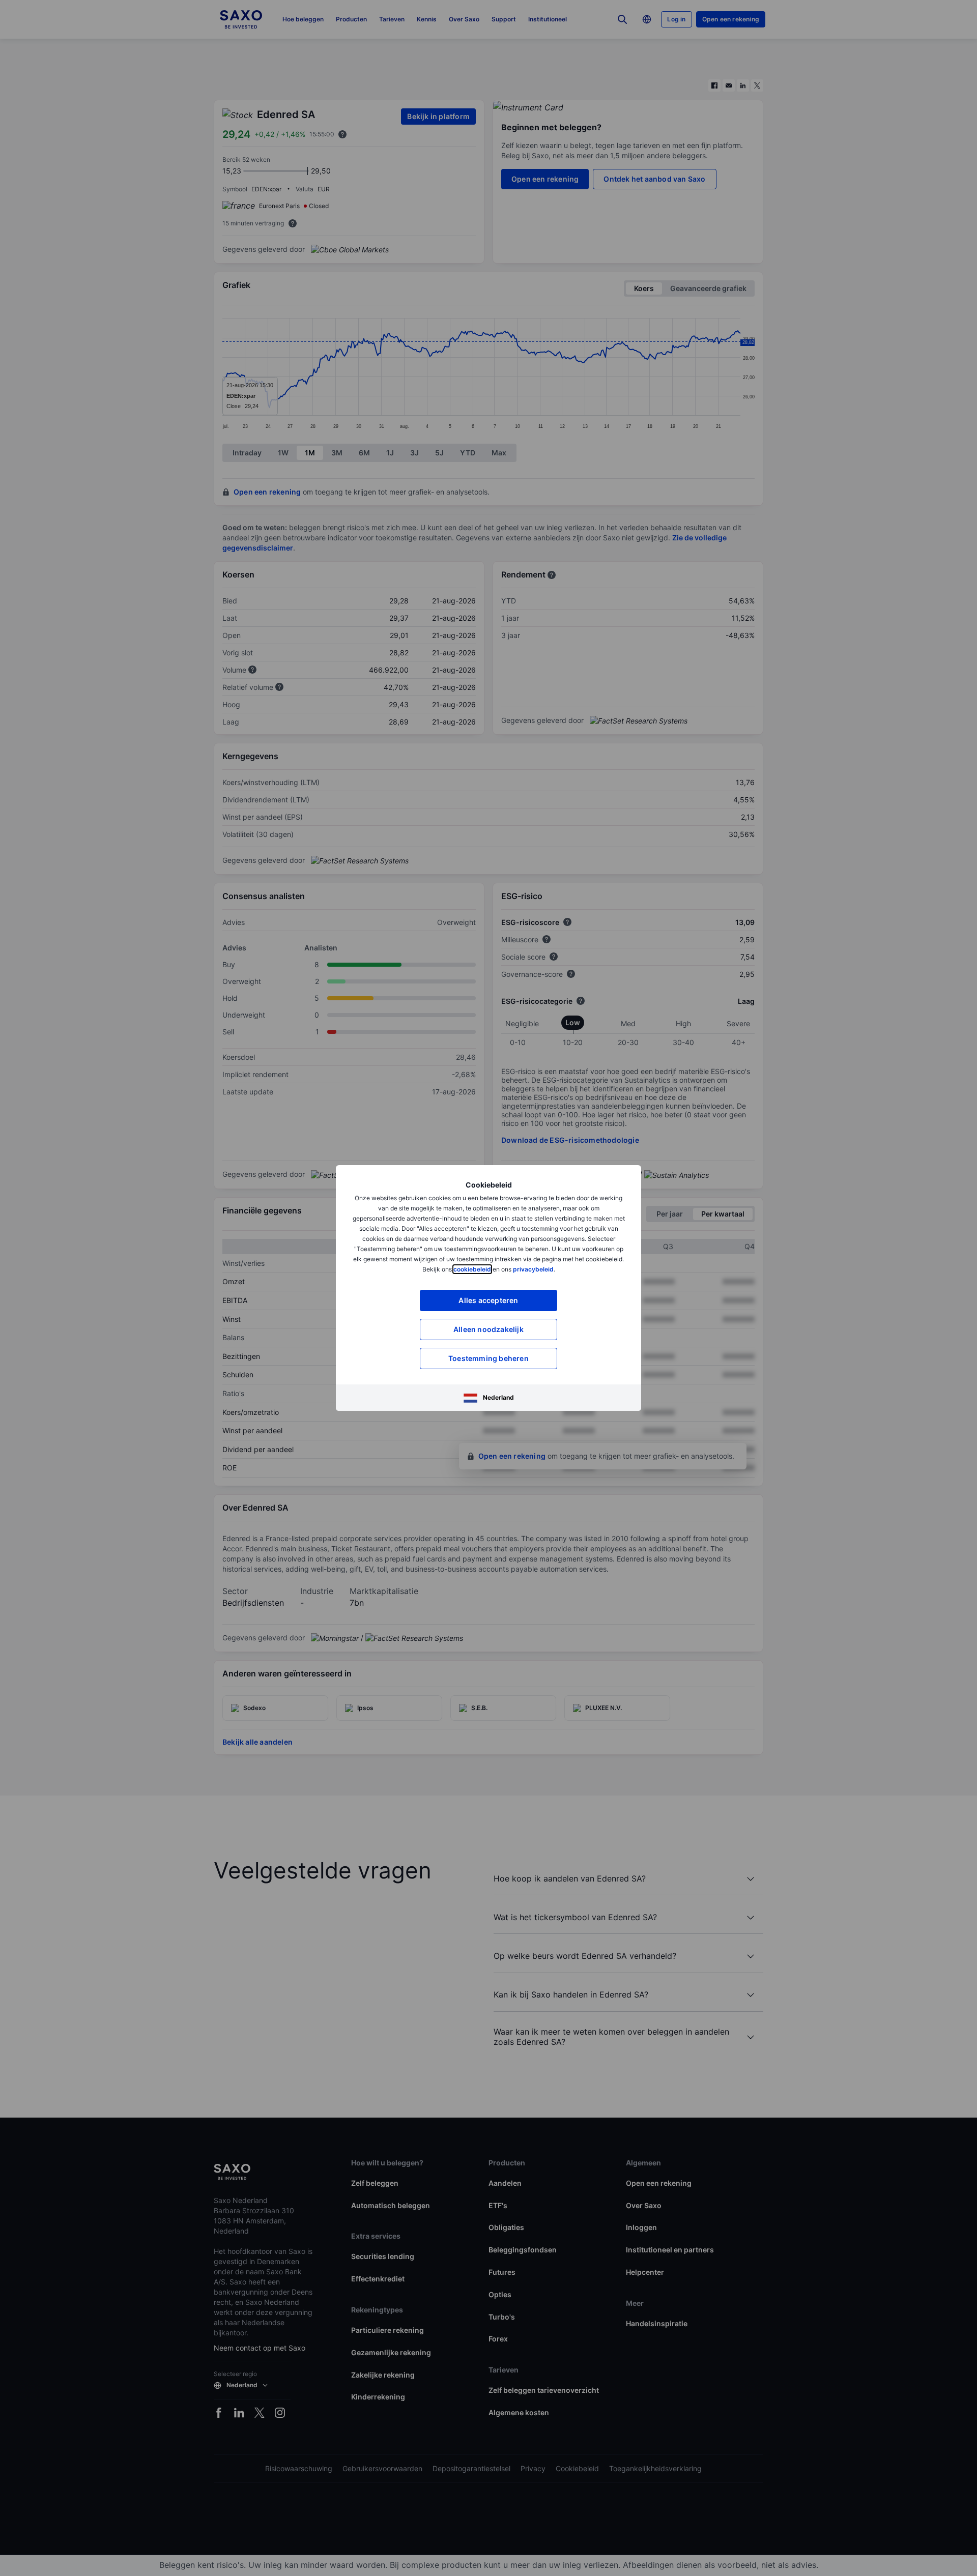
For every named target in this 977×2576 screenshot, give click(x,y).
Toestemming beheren (489, 1358)
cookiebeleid (472, 1269)
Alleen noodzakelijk (489, 1329)
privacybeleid (533, 1269)
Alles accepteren (488, 1300)
